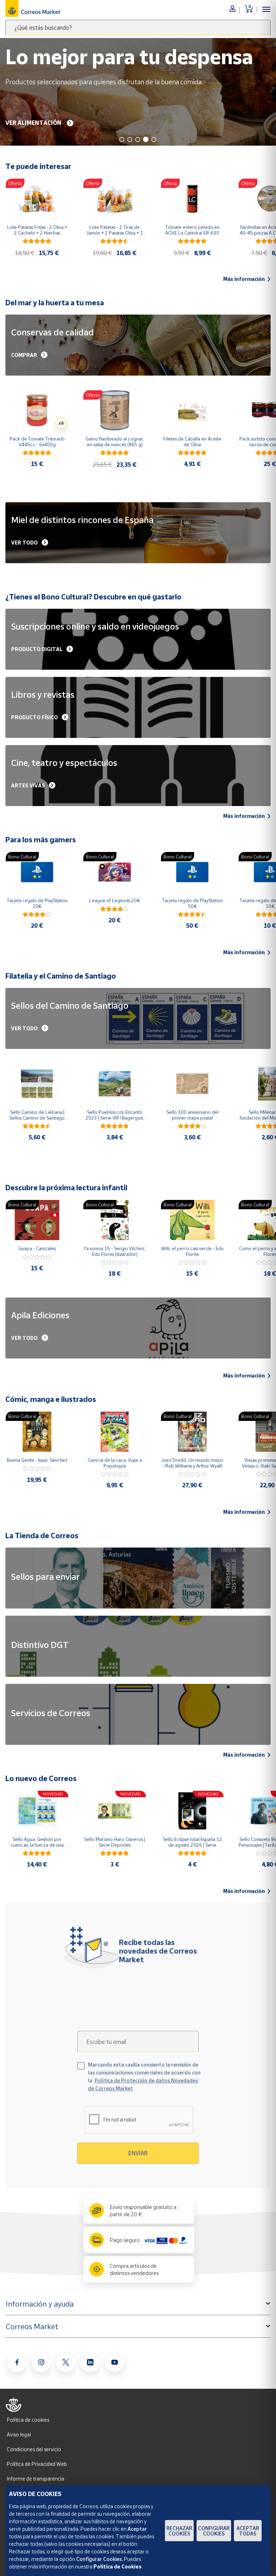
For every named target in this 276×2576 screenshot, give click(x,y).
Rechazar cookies (179, 2531)
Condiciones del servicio (34, 2449)
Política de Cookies (118, 2566)
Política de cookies (28, 2420)
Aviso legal (19, 2434)
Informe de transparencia (36, 2479)
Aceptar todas (248, 2531)
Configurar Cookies (214, 2531)
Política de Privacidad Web (37, 2464)
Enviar (138, 2153)
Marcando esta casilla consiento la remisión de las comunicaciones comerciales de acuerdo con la (144, 2076)
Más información (244, 279)
